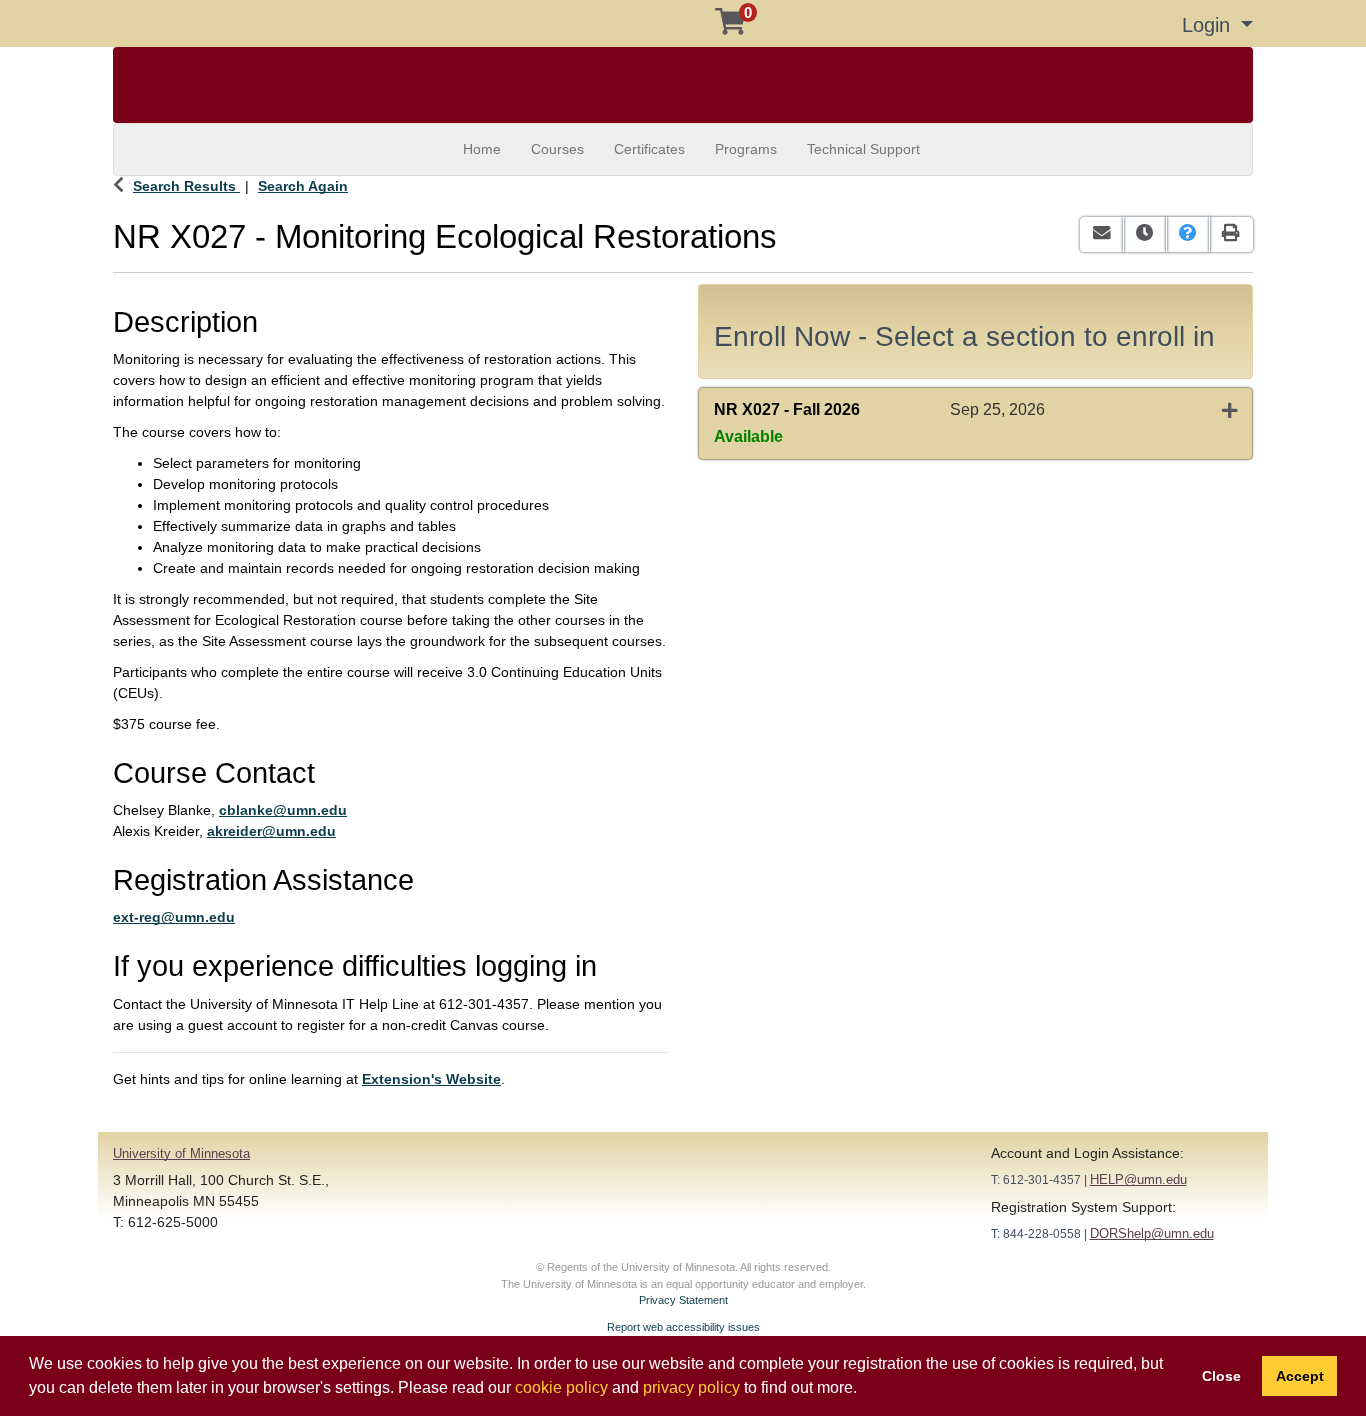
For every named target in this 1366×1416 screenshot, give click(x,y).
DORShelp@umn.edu (1152, 1233)
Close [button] (1221, 1376)
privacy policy (691, 1387)
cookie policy (561, 1387)
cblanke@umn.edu (283, 810)
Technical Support (863, 149)
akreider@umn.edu (271, 831)
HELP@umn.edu (1138, 1179)
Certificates (649, 149)
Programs (746, 149)
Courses (557, 149)
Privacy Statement (683, 1300)
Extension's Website (431, 1079)
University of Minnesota (181, 1153)
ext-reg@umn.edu (174, 917)
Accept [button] (1300, 1376)
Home (482, 149)
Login (1209, 25)
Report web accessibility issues (683, 1327)
